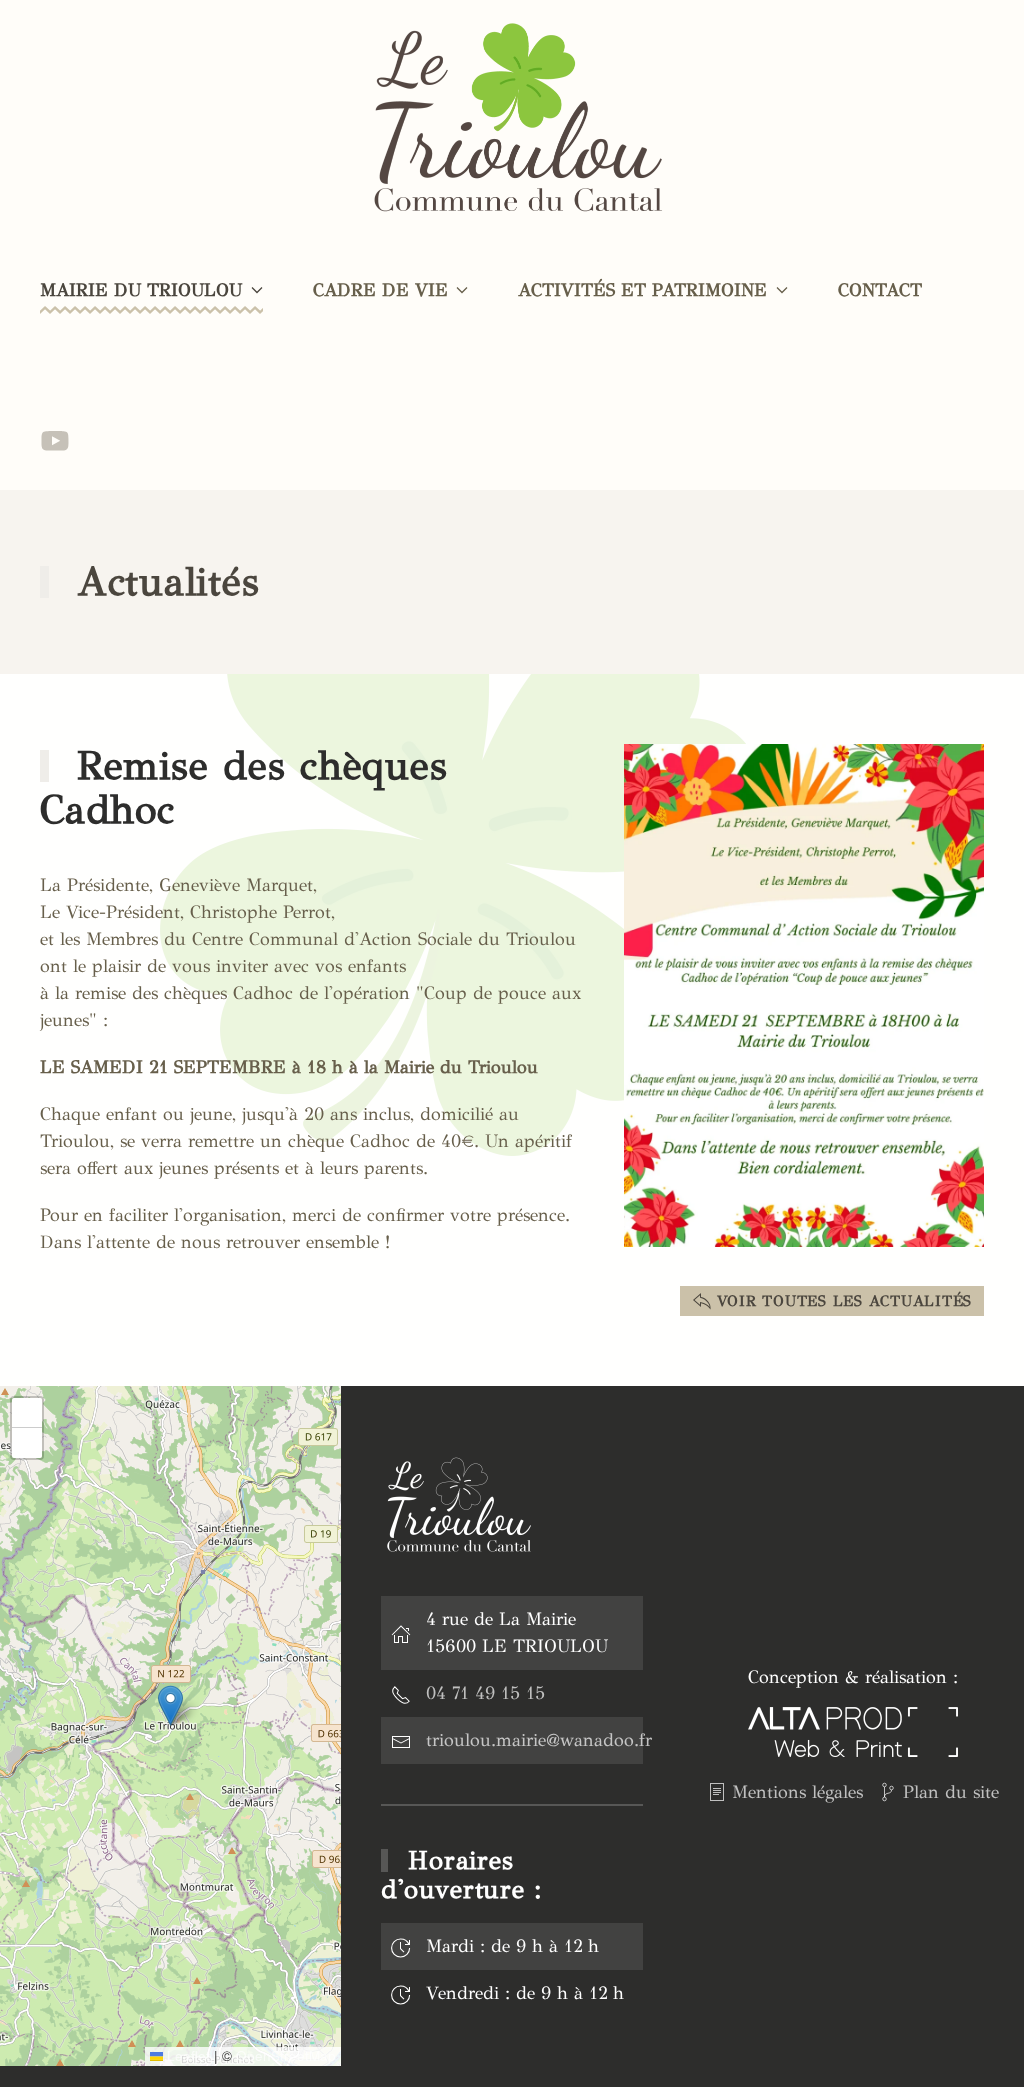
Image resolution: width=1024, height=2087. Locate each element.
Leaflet (186, 2055)
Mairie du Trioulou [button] (141, 290)
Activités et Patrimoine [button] (642, 290)
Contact (880, 290)
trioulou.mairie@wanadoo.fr (539, 1740)
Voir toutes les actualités (845, 1301)
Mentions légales (797, 1792)
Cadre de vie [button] (380, 290)
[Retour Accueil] (512, 120)
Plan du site (951, 1792)
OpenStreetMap (286, 2055)
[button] (804, 994)
